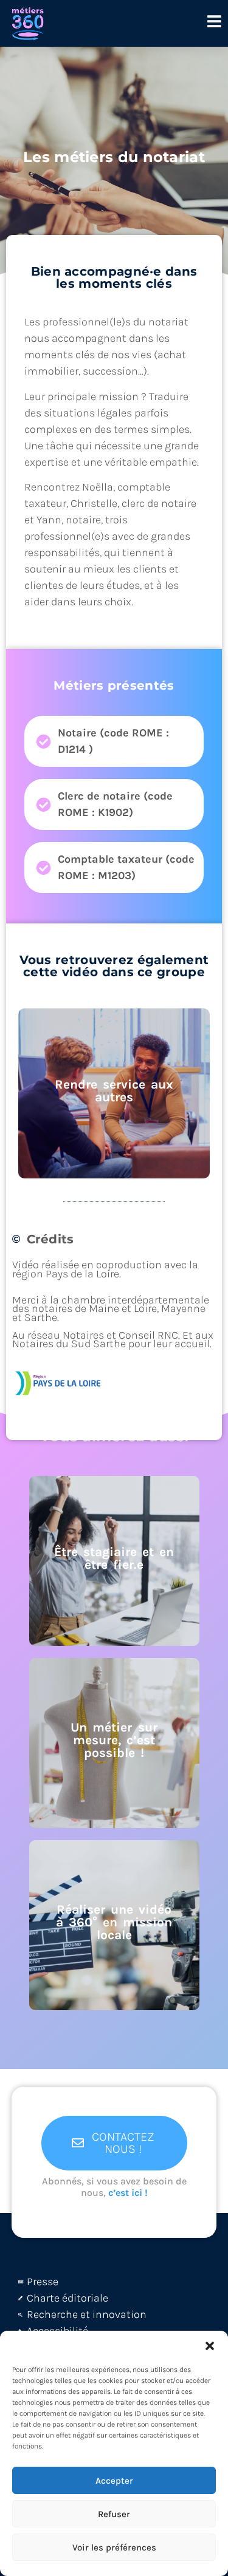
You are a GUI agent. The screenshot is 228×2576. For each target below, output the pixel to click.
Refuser (114, 2514)
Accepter (114, 2481)
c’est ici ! (128, 2193)
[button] (210, 2346)
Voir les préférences (114, 2547)
